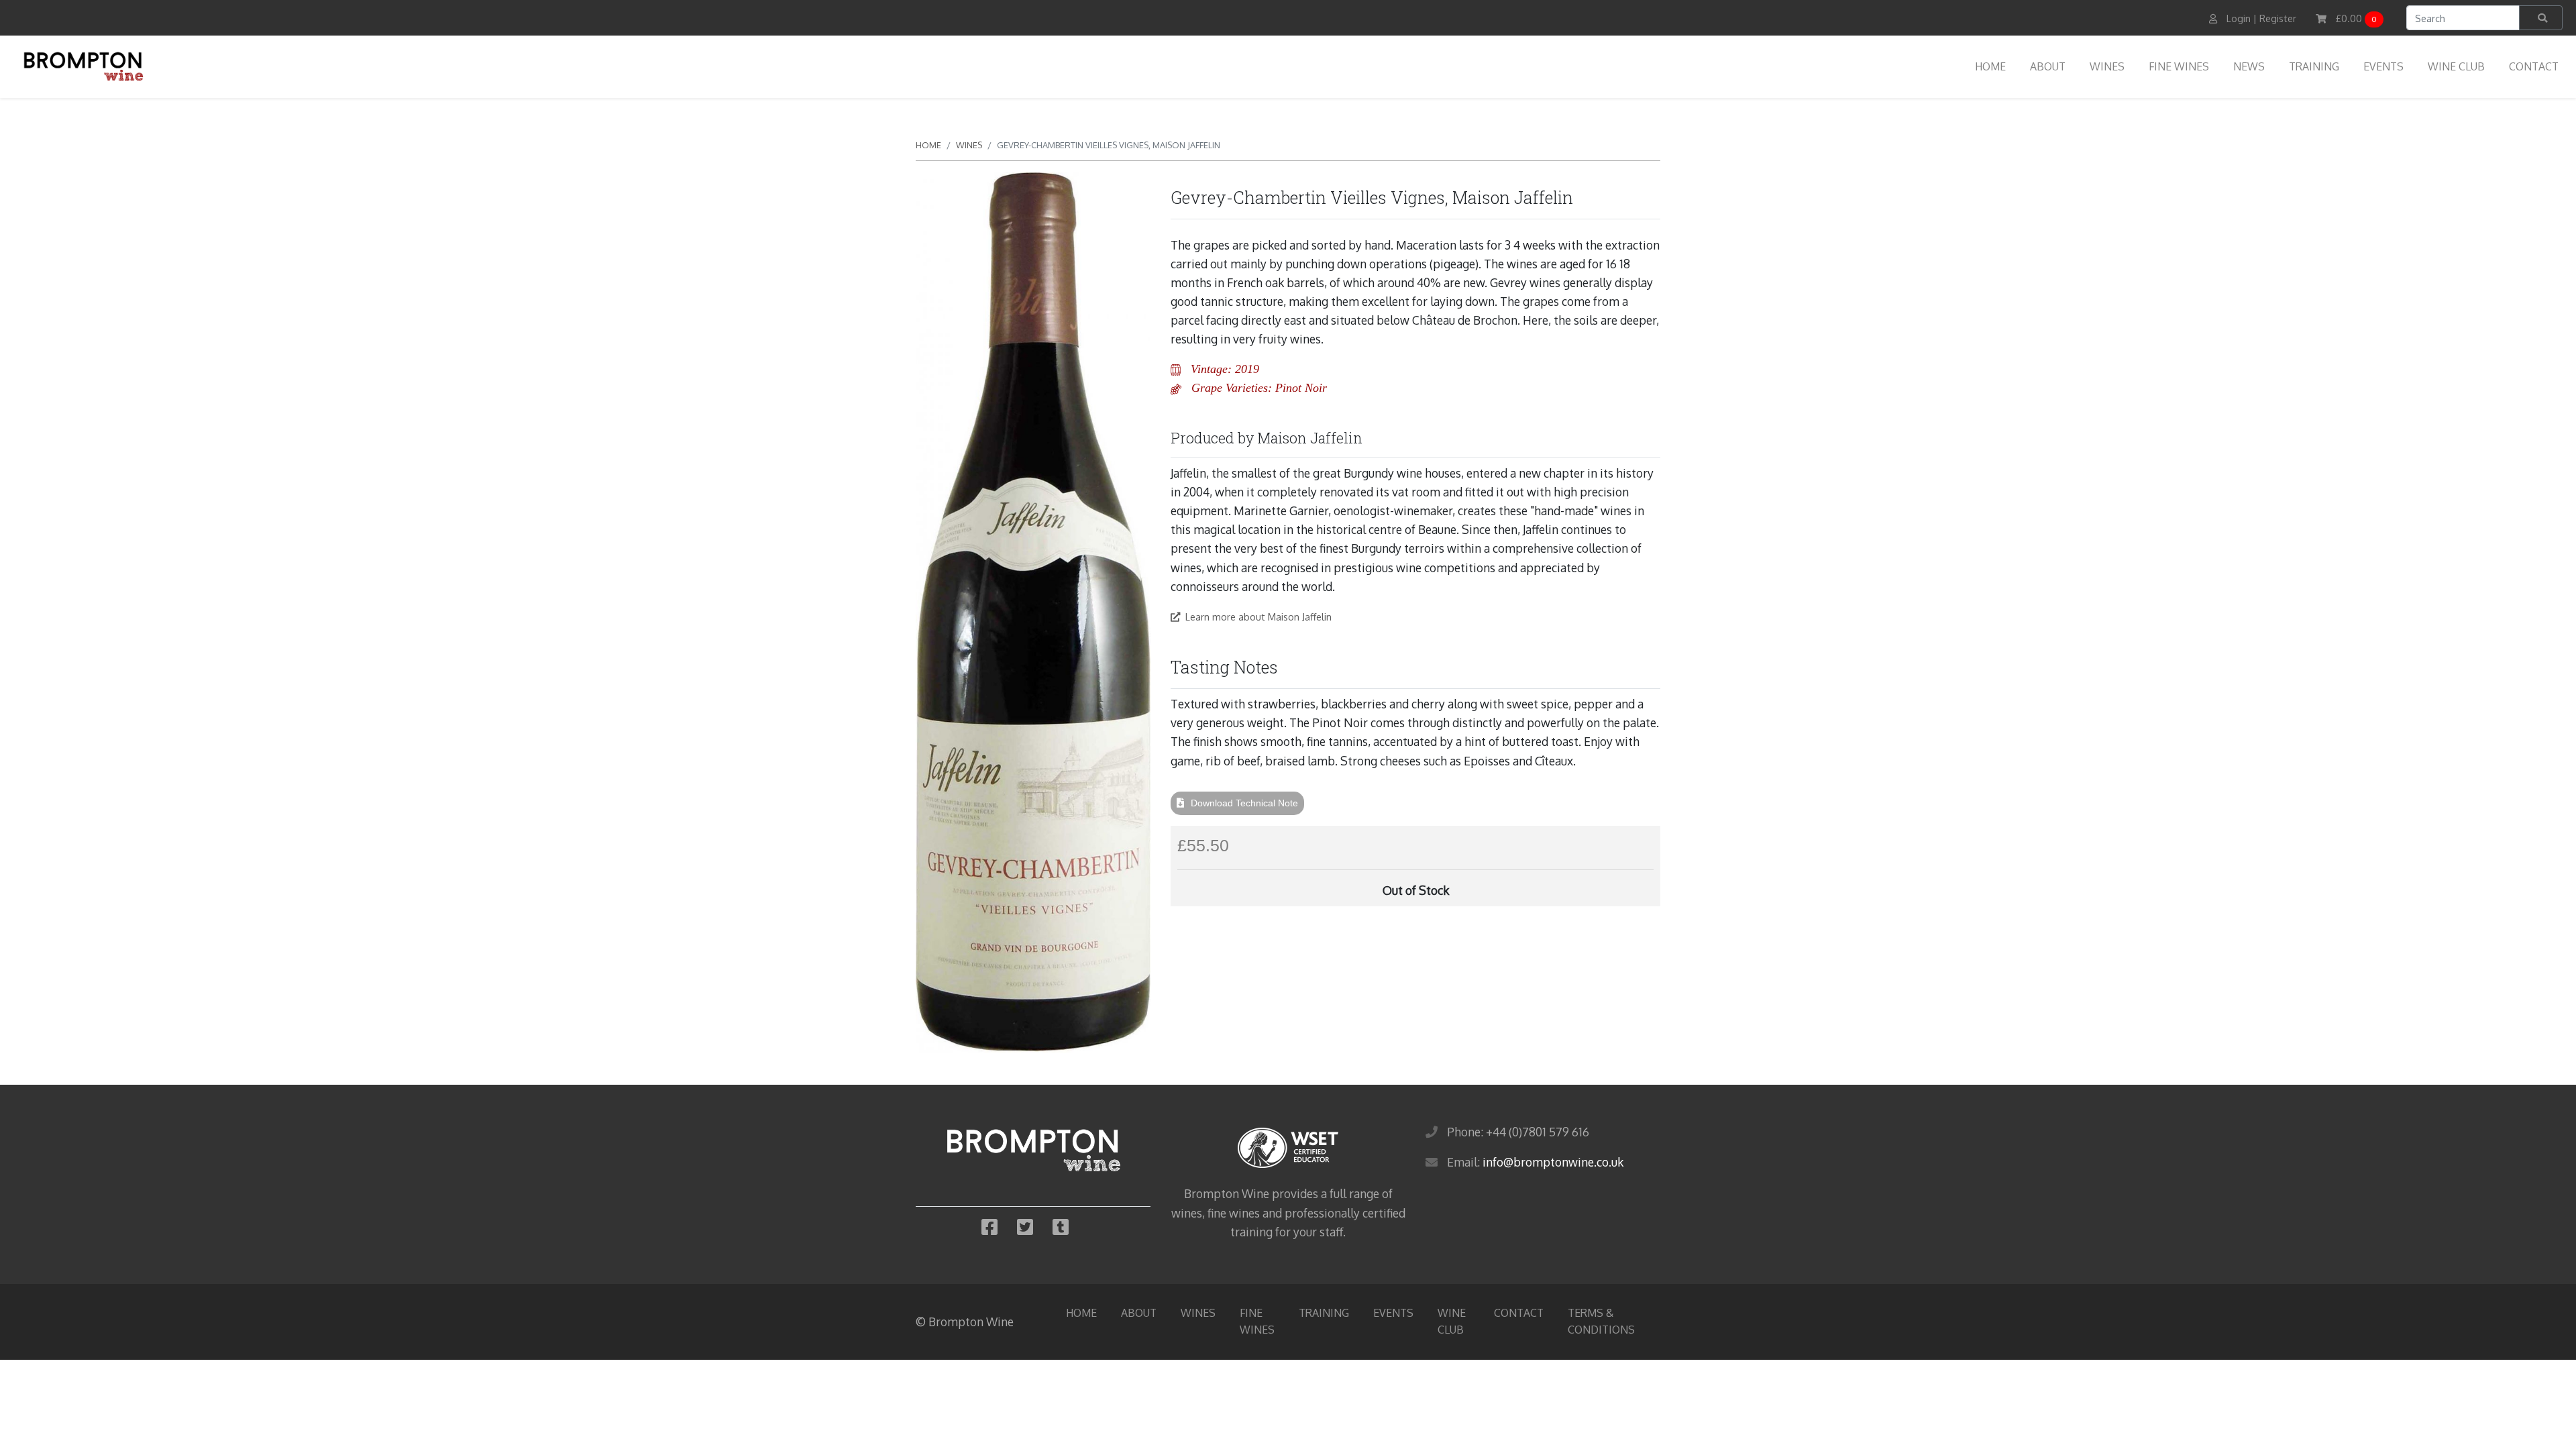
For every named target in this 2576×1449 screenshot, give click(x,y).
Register (2278, 18)
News (2249, 66)
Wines (2107, 66)
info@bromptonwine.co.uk (1553, 1162)
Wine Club (2456, 66)
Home (1990, 66)
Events (2383, 66)
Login (2239, 18)
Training (2314, 66)
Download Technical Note (1244, 803)
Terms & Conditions (1601, 1321)
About (2048, 66)
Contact (2534, 66)
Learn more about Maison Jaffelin (1258, 616)
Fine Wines (2179, 66)
